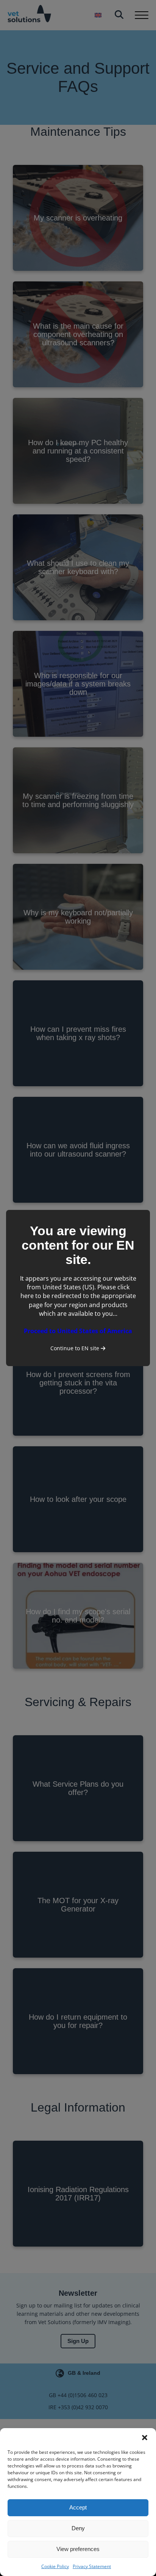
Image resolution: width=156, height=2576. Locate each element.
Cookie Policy (55, 2566)
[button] (145, 2438)
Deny (78, 2528)
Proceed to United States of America (78, 1331)
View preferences (78, 2549)
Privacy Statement (92, 2566)
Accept (78, 2507)
